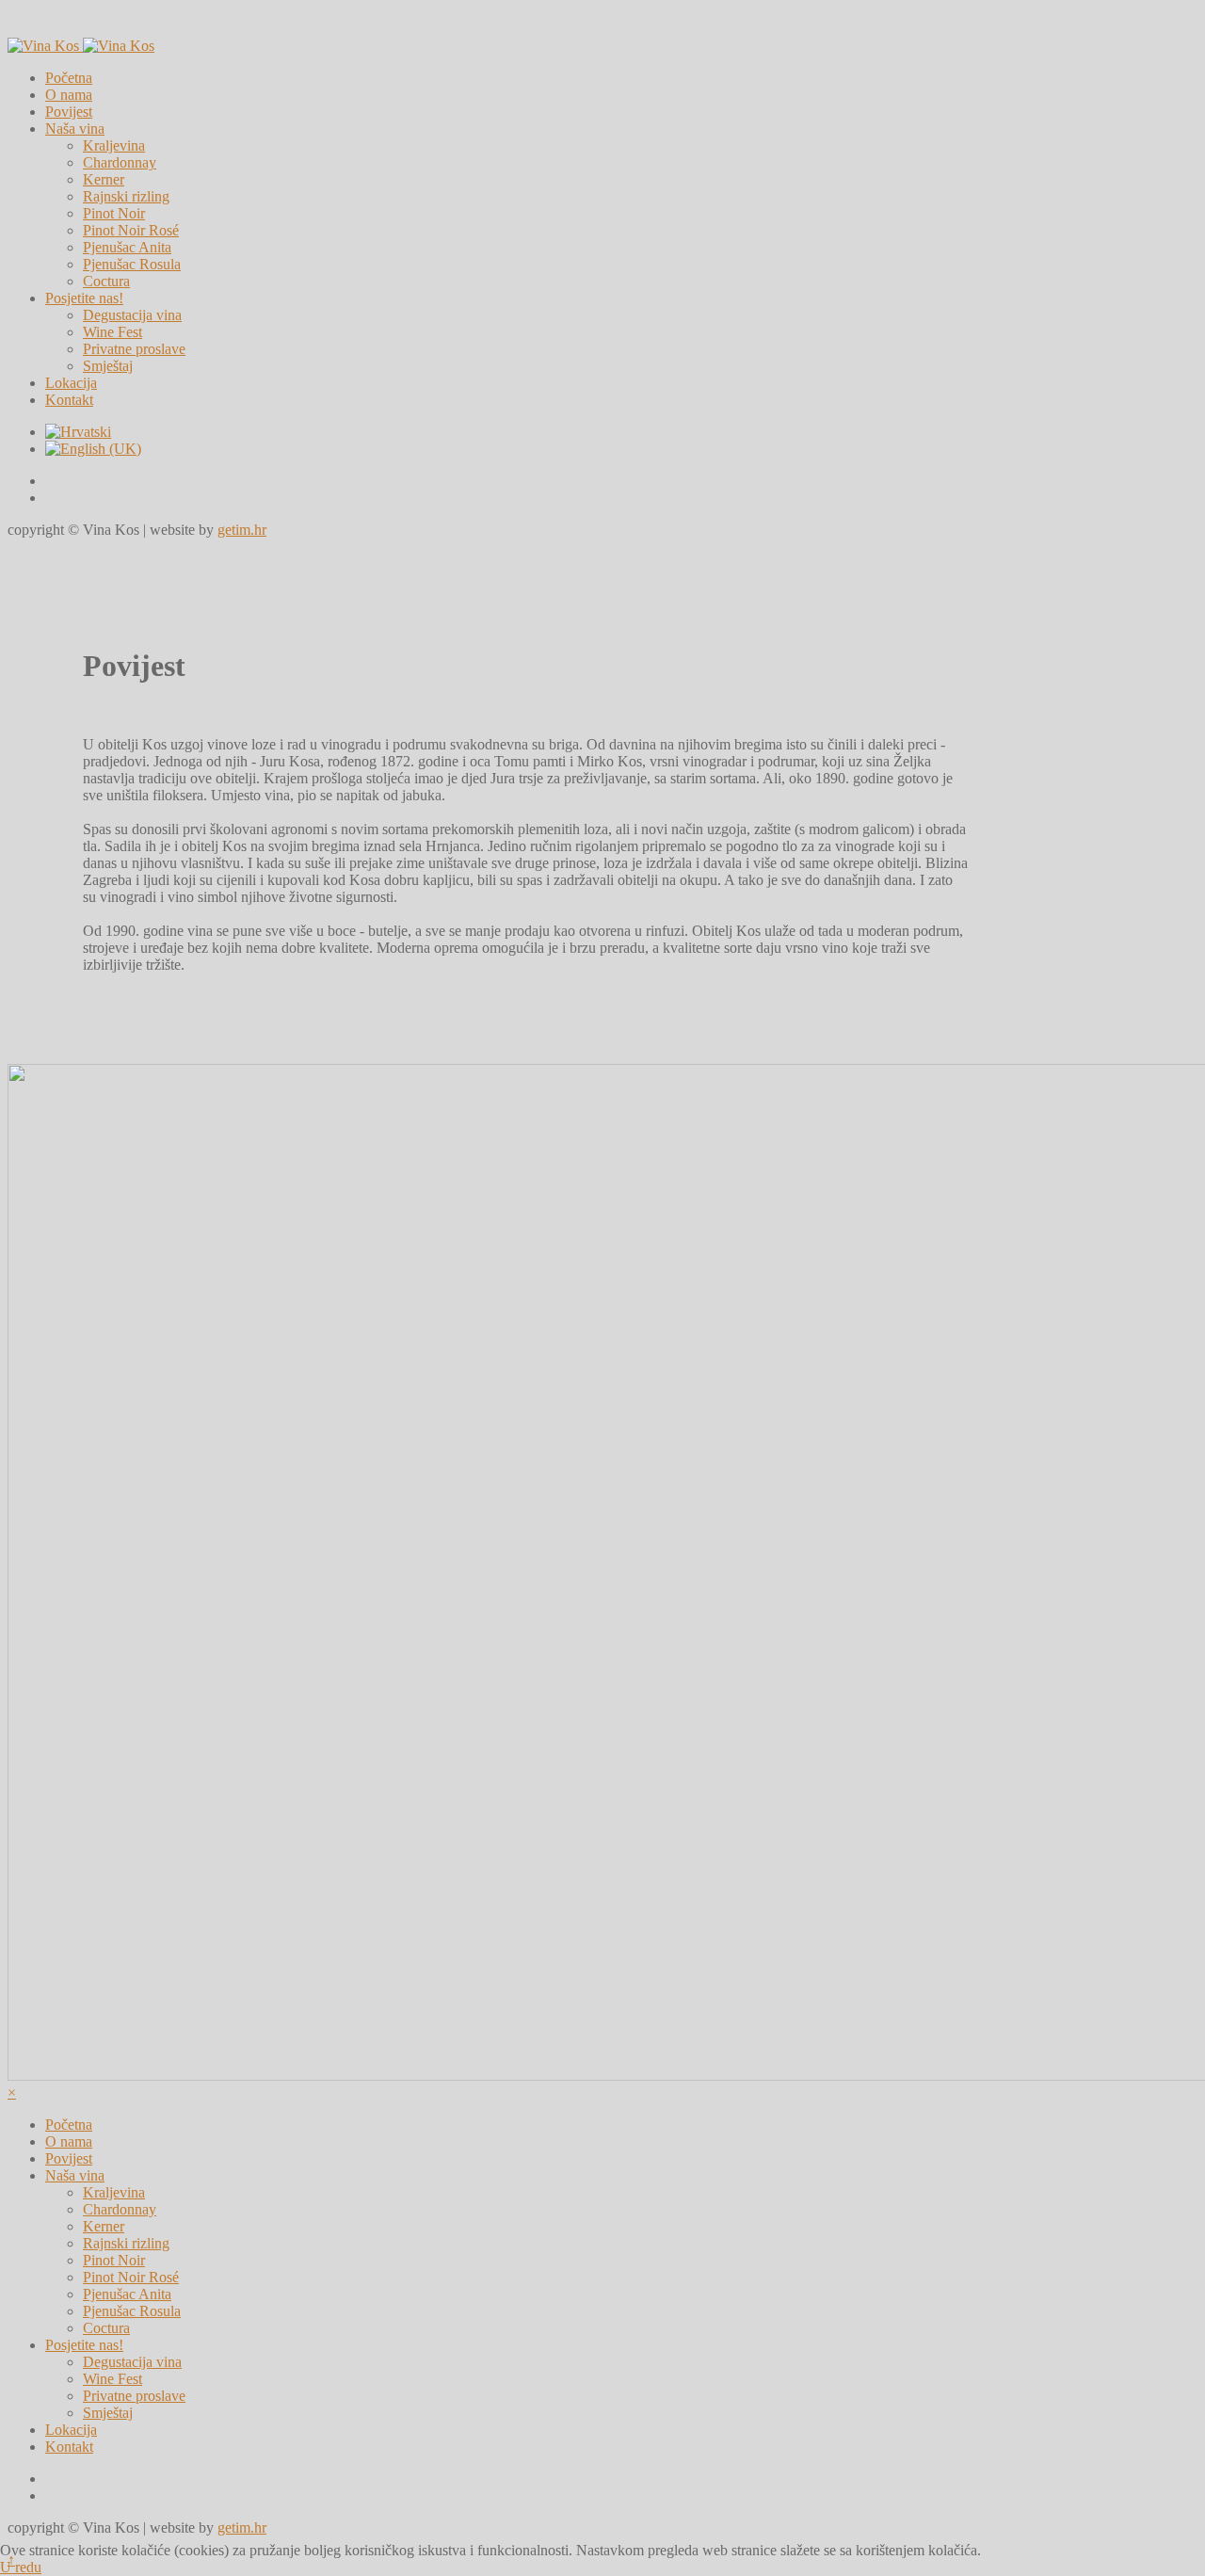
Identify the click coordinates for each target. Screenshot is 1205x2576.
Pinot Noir (114, 213)
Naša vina (75, 129)
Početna (69, 78)
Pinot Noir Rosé (131, 230)
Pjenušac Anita (127, 247)
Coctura (106, 281)
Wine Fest (112, 332)
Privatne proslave (134, 349)
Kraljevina (114, 145)
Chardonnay (120, 162)
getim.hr (242, 530)
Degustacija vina (132, 315)
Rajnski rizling (126, 196)
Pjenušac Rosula (132, 264)
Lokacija (71, 383)
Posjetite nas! (84, 298)
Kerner (104, 179)
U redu (21, 2567)
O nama (69, 95)
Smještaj (108, 366)
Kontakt (69, 400)
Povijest (69, 112)
